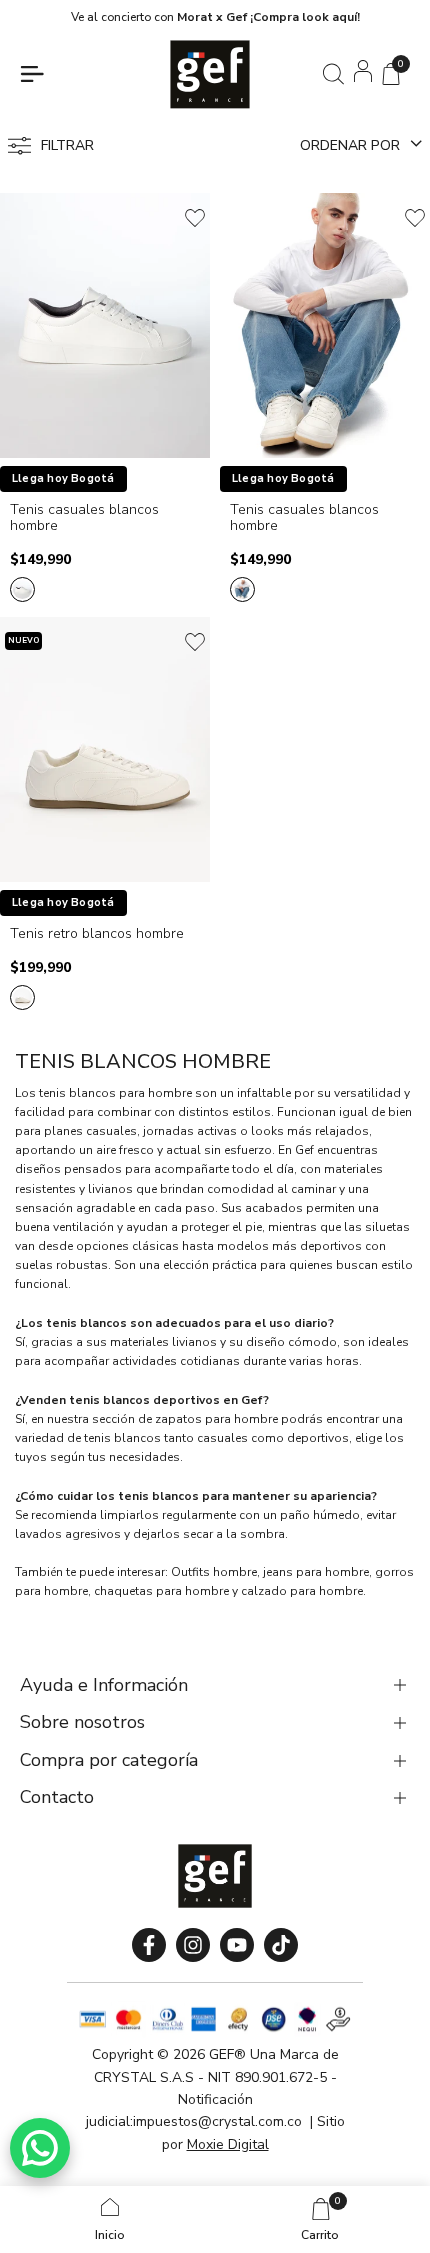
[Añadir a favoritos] (195, 218)
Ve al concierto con (215, 17)
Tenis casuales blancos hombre (84, 519)
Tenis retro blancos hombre (97, 934)
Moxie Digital (228, 2144)
